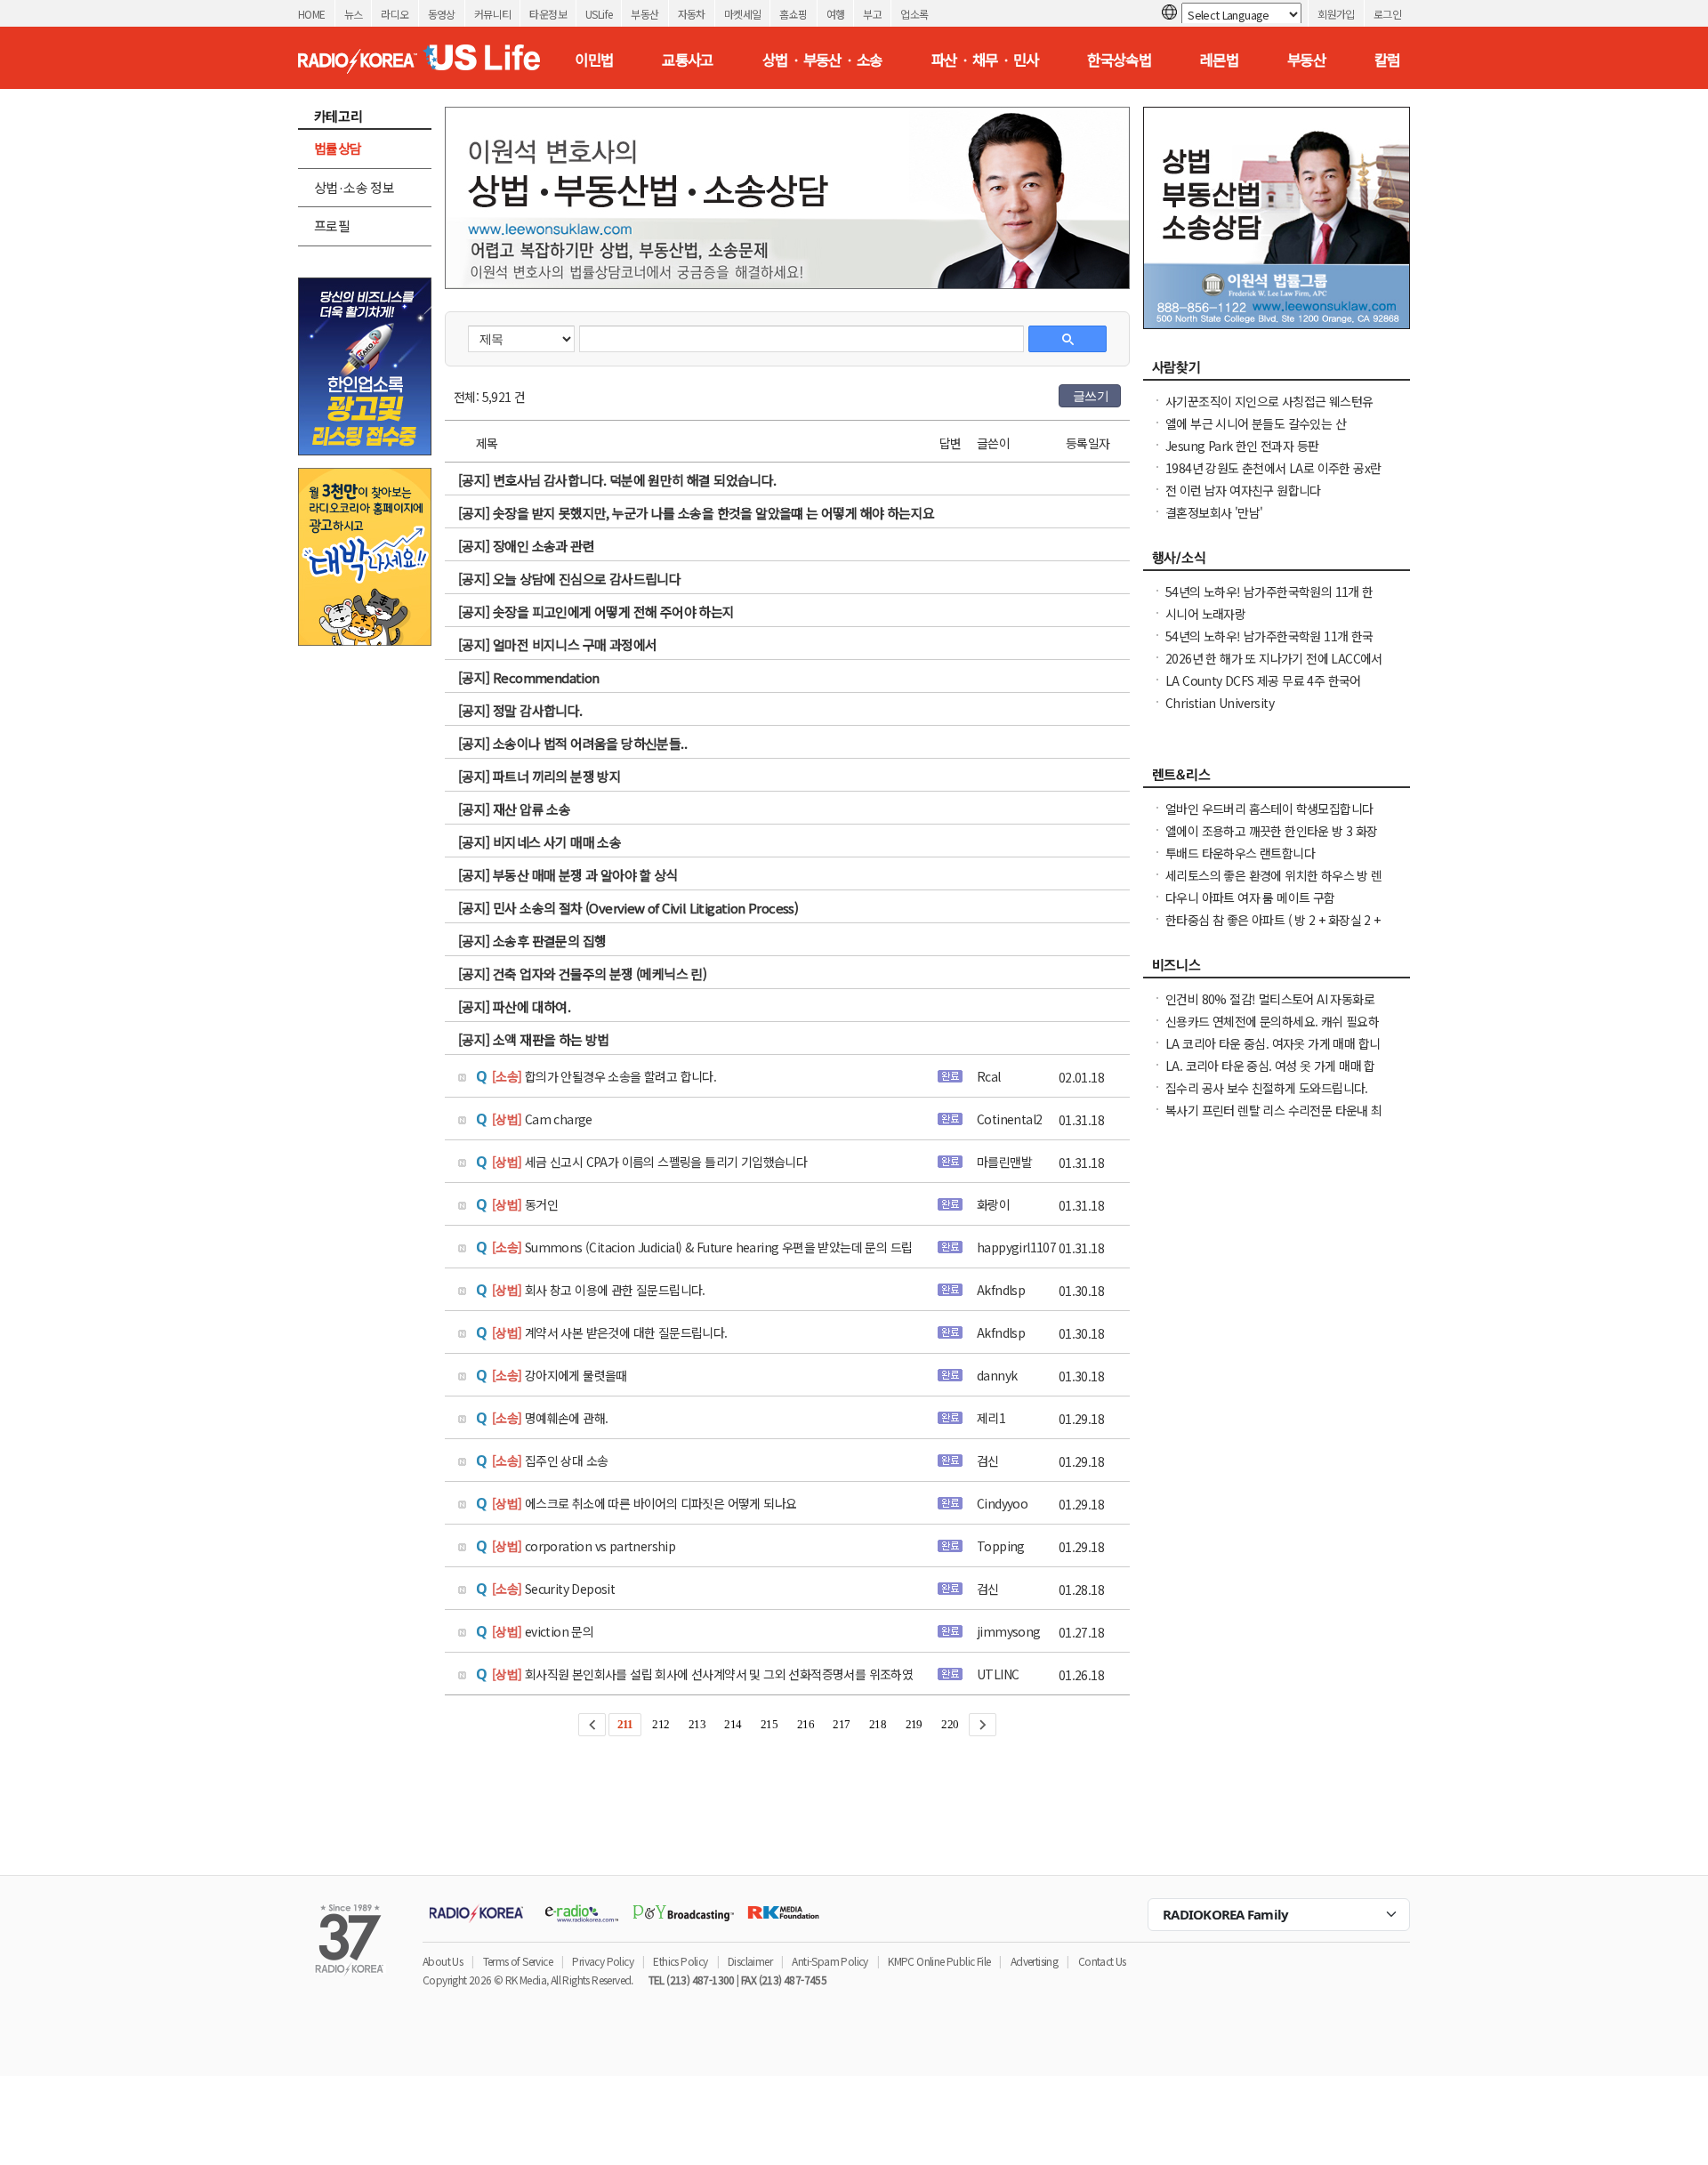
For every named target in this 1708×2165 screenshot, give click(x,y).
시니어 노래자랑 (1205, 614)
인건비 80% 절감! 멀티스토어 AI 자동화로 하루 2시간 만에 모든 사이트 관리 (1270, 1008)
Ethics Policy (680, 1961)
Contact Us (1102, 1961)
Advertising (1034, 1961)
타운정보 (548, 14)
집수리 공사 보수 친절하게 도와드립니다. (1267, 1088)
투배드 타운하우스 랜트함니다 (1240, 853)
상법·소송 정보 (354, 187)
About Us (443, 1961)
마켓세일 (743, 14)
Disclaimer (750, 1961)
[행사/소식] (1277, 562)
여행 (836, 14)
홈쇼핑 (793, 14)
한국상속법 (1119, 60)
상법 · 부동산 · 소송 (822, 60)
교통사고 (688, 60)
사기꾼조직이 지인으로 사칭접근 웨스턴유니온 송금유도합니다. (1269, 410)
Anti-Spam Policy (830, 1961)
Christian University (1220, 703)
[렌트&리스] (1277, 779)
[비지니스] (1277, 970)
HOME (312, 14)
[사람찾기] (1277, 372)
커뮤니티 (493, 14)
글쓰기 (1091, 396)
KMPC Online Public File (939, 1961)
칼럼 (1387, 60)
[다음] (983, 1725)
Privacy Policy (603, 1961)
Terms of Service (518, 1961)
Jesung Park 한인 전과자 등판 (1242, 446)
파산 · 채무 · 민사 (985, 60)
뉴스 (354, 14)
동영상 (442, 14)
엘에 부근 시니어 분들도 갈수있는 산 (1256, 423)
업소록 (914, 14)
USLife (599, 14)
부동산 (645, 14)
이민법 (594, 60)
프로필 (332, 225)
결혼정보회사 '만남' (1214, 512)
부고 (872, 14)
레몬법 (1219, 60)
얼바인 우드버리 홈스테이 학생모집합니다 (1269, 809)
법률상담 (338, 148)
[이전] (592, 1725)
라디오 (395, 14)
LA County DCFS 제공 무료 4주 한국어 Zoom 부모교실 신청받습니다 (1263, 689)
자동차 (692, 14)
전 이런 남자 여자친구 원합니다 (1243, 490)
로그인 (1387, 14)
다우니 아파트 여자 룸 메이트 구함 (1250, 897)
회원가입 (1336, 14)
